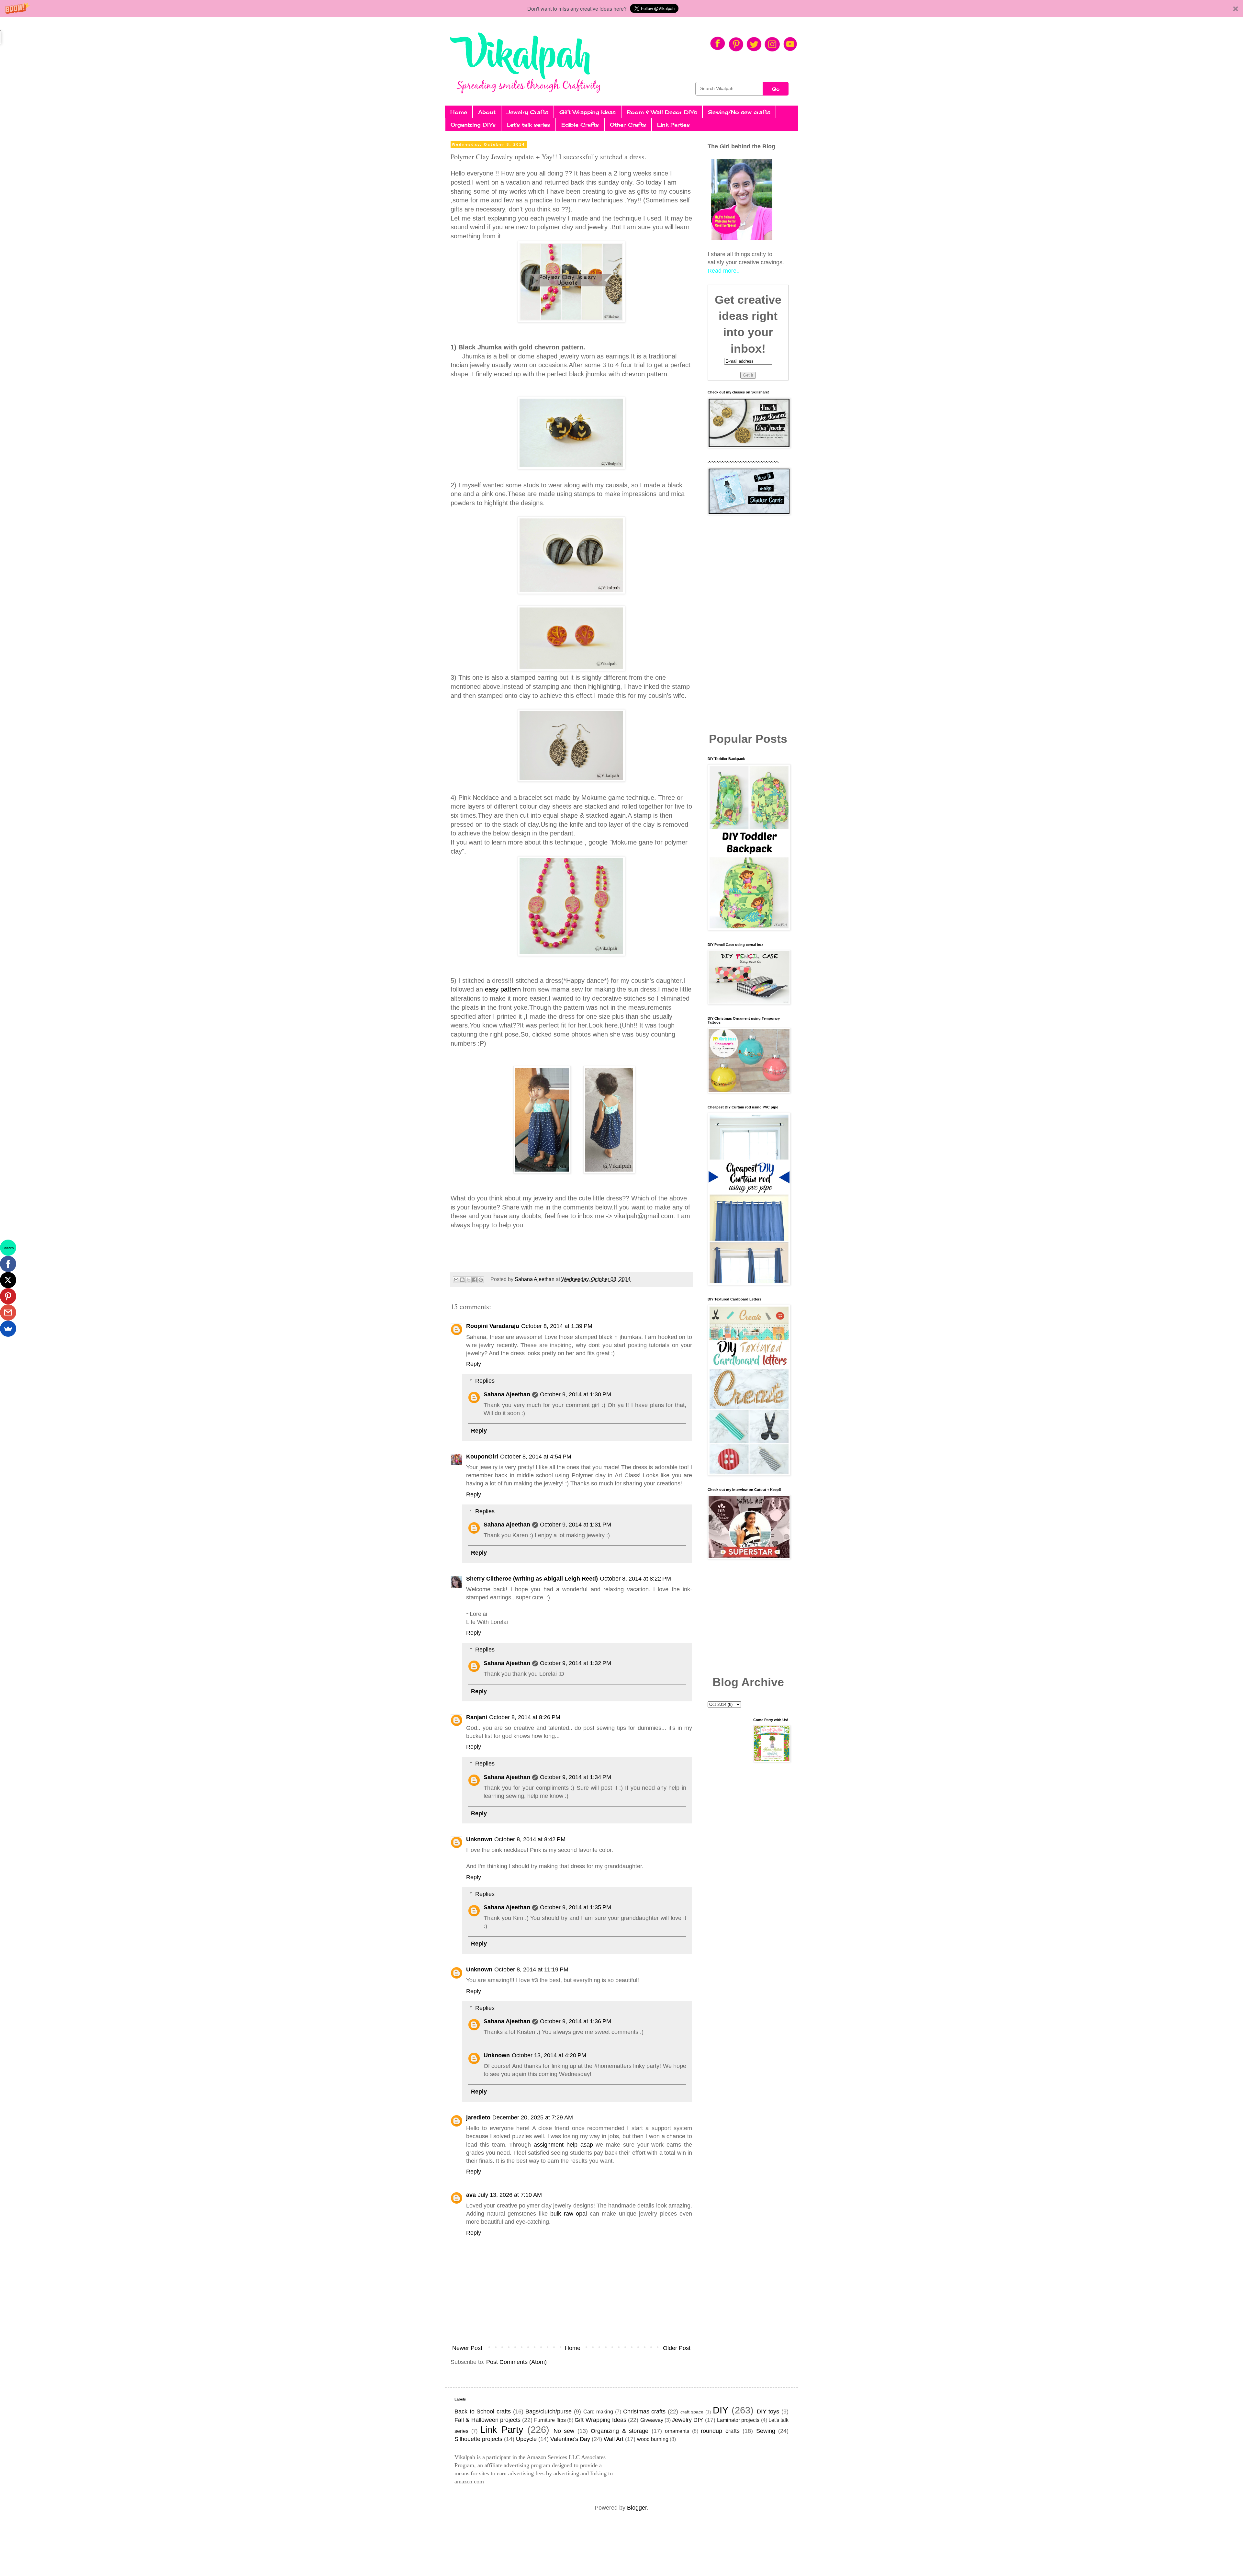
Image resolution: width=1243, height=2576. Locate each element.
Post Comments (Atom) (516, 2362)
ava (471, 2195)
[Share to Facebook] (475, 1280)
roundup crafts (720, 2431)
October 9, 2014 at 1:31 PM (576, 1525)
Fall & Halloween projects (487, 2420)
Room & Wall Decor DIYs (662, 112)
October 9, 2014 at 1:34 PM (576, 1777)
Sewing (766, 2431)
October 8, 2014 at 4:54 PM (536, 1457)
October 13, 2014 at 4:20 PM (549, 2055)
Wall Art (614, 2439)
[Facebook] (8, 1264)
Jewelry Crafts (527, 112)
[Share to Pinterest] (481, 1280)
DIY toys (768, 2411)
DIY (721, 2410)
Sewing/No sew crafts (739, 112)
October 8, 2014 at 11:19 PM (531, 1969)
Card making (598, 2411)
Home (459, 112)
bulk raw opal (569, 2214)
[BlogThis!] (462, 1280)
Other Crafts (628, 125)
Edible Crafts (580, 125)
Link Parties (673, 125)
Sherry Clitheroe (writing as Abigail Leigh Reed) (532, 1579)
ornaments (677, 2431)
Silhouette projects (478, 2439)
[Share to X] (468, 1280)
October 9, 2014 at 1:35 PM (576, 1907)
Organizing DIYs (473, 125)
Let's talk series (528, 125)
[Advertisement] (748, 624)
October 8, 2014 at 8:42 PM (530, 1839)
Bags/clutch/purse (549, 2411)
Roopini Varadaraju (493, 1326)
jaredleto (478, 2117)
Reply (474, 1364)
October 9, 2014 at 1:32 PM (576, 1663)
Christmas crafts (644, 2411)
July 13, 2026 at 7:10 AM (510, 2195)
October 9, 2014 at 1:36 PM (576, 2021)
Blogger (637, 2508)
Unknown (479, 1839)
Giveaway (652, 2420)
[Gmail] (8, 1312)
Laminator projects (738, 2420)
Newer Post (467, 2348)
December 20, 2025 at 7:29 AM (533, 2117)
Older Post (677, 2348)
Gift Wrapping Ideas (588, 112)
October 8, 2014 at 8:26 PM (525, 1717)
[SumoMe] (8, 1329)
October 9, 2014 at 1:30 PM (576, 1394)
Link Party (502, 2430)
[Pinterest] (8, 1296)
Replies (485, 1381)
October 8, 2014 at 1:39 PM (557, 1326)
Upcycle (526, 2439)
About (487, 112)
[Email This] (456, 1280)
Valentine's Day (570, 2439)
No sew (564, 2431)
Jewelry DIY (688, 2420)
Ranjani (477, 1717)
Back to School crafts (483, 2411)
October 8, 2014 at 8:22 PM (635, 1579)
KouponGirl (482, 1457)
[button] (621, 9)
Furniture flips (550, 2420)
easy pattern (502, 989)
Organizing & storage (620, 2431)
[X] (8, 1280)
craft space (692, 2412)
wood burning (653, 2439)
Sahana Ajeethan (507, 1394)
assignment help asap (563, 2145)
